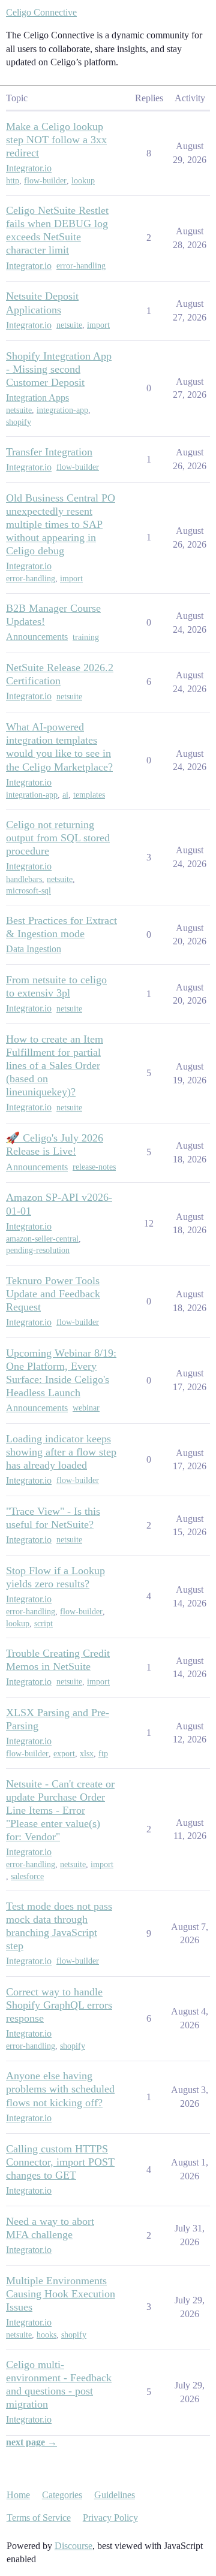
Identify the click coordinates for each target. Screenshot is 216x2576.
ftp (103, 1754)
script (43, 1624)
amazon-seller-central (42, 1239)
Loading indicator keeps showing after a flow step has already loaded (61, 1452)
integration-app (62, 410)
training (86, 637)
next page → (31, 2442)
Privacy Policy (110, 2518)
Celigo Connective (41, 12)
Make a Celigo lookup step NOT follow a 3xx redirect (56, 140)
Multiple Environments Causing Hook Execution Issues (61, 2294)
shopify (19, 422)
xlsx (87, 1754)
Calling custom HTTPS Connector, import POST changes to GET (60, 2162)
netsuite (69, 325)
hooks (46, 2335)
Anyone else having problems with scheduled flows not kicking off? (60, 2089)
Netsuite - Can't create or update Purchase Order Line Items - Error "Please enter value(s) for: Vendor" (60, 1810)
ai (65, 795)
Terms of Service (39, 2518)
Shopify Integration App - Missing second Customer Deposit (59, 369)
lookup (83, 181)
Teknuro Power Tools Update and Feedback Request (53, 1294)
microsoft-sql (28, 891)
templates (89, 795)
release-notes (94, 1167)
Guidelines (115, 2495)
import (98, 325)
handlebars (24, 879)
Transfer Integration (49, 452)
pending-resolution (38, 1250)
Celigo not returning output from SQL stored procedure (58, 838)
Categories (62, 2495)
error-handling (81, 266)
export (64, 1754)
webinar (86, 1408)
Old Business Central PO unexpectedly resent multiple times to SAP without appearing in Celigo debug (61, 524)
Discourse (73, 2546)
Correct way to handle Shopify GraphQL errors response (59, 2005)
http (13, 181)
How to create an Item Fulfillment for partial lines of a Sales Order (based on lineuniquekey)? (55, 1065)
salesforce (27, 1876)
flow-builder (45, 181)
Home (18, 2495)
